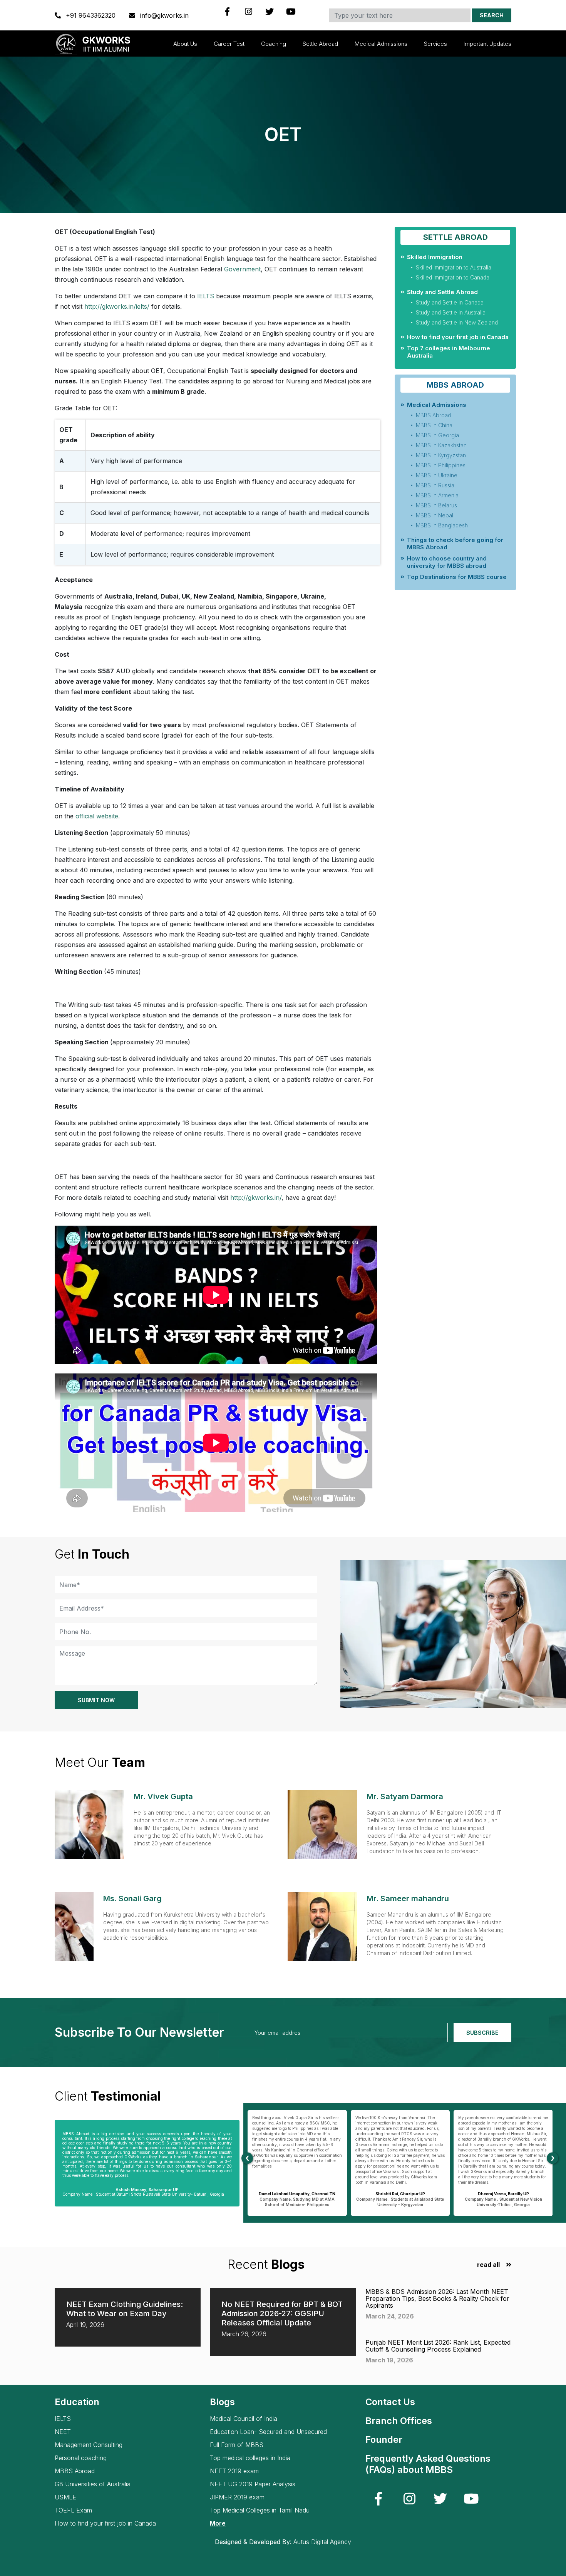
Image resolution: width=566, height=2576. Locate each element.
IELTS (205, 296)
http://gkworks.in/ (256, 1198)
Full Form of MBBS (237, 2445)
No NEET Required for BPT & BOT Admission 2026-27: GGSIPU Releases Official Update (282, 2313)
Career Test (229, 44)
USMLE (65, 2497)
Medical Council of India (244, 2419)
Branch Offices (399, 2421)
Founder (384, 2440)
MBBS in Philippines (441, 465)
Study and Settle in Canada (450, 302)
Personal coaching (81, 2458)
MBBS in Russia (435, 485)
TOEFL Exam (73, 2510)
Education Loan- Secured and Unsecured (268, 2432)
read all (488, 2265)
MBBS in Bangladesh (442, 525)
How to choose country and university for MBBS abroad (447, 562)
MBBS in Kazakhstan (441, 445)
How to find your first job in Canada (458, 337)
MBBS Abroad (433, 415)
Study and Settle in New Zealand (457, 322)
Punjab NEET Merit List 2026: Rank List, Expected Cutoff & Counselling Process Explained (438, 2346)
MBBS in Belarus (436, 505)
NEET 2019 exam (234, 2471)
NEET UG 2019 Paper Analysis (253, 2484)
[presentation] (247, 2158)
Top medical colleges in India (250, 2458)
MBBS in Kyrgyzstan (441, 455)
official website (97, 816)
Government (242, 269)
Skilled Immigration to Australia (454, 267)
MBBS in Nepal (435, 515)
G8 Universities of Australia (93, 2484)
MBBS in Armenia (437, 495)
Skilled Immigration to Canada (453, 277)
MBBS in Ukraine (437, 475)
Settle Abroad (320, 44)
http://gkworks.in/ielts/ (117, 306)
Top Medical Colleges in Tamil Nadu (260, 2510)
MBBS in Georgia (437, 435)
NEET (63, 2432)
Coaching (274, 44)
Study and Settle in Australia (451, 312)
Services (435, 44)
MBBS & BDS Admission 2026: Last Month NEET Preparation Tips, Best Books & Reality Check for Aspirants (437, 2298)
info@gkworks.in (163, 15)
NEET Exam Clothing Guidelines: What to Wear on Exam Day (125, 2309)
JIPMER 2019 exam (237, 2497)
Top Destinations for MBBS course (457, 577)
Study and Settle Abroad (442, 292)
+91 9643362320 (91, 15)
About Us (185, 44)
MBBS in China (434, 425)
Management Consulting (89, 2445)
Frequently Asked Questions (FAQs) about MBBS (428, 2464)
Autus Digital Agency (322, 2542)
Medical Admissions (381, 44)
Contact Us (390, 2402)
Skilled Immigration (435, 257)
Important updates (487, 44)
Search (492, 15)
